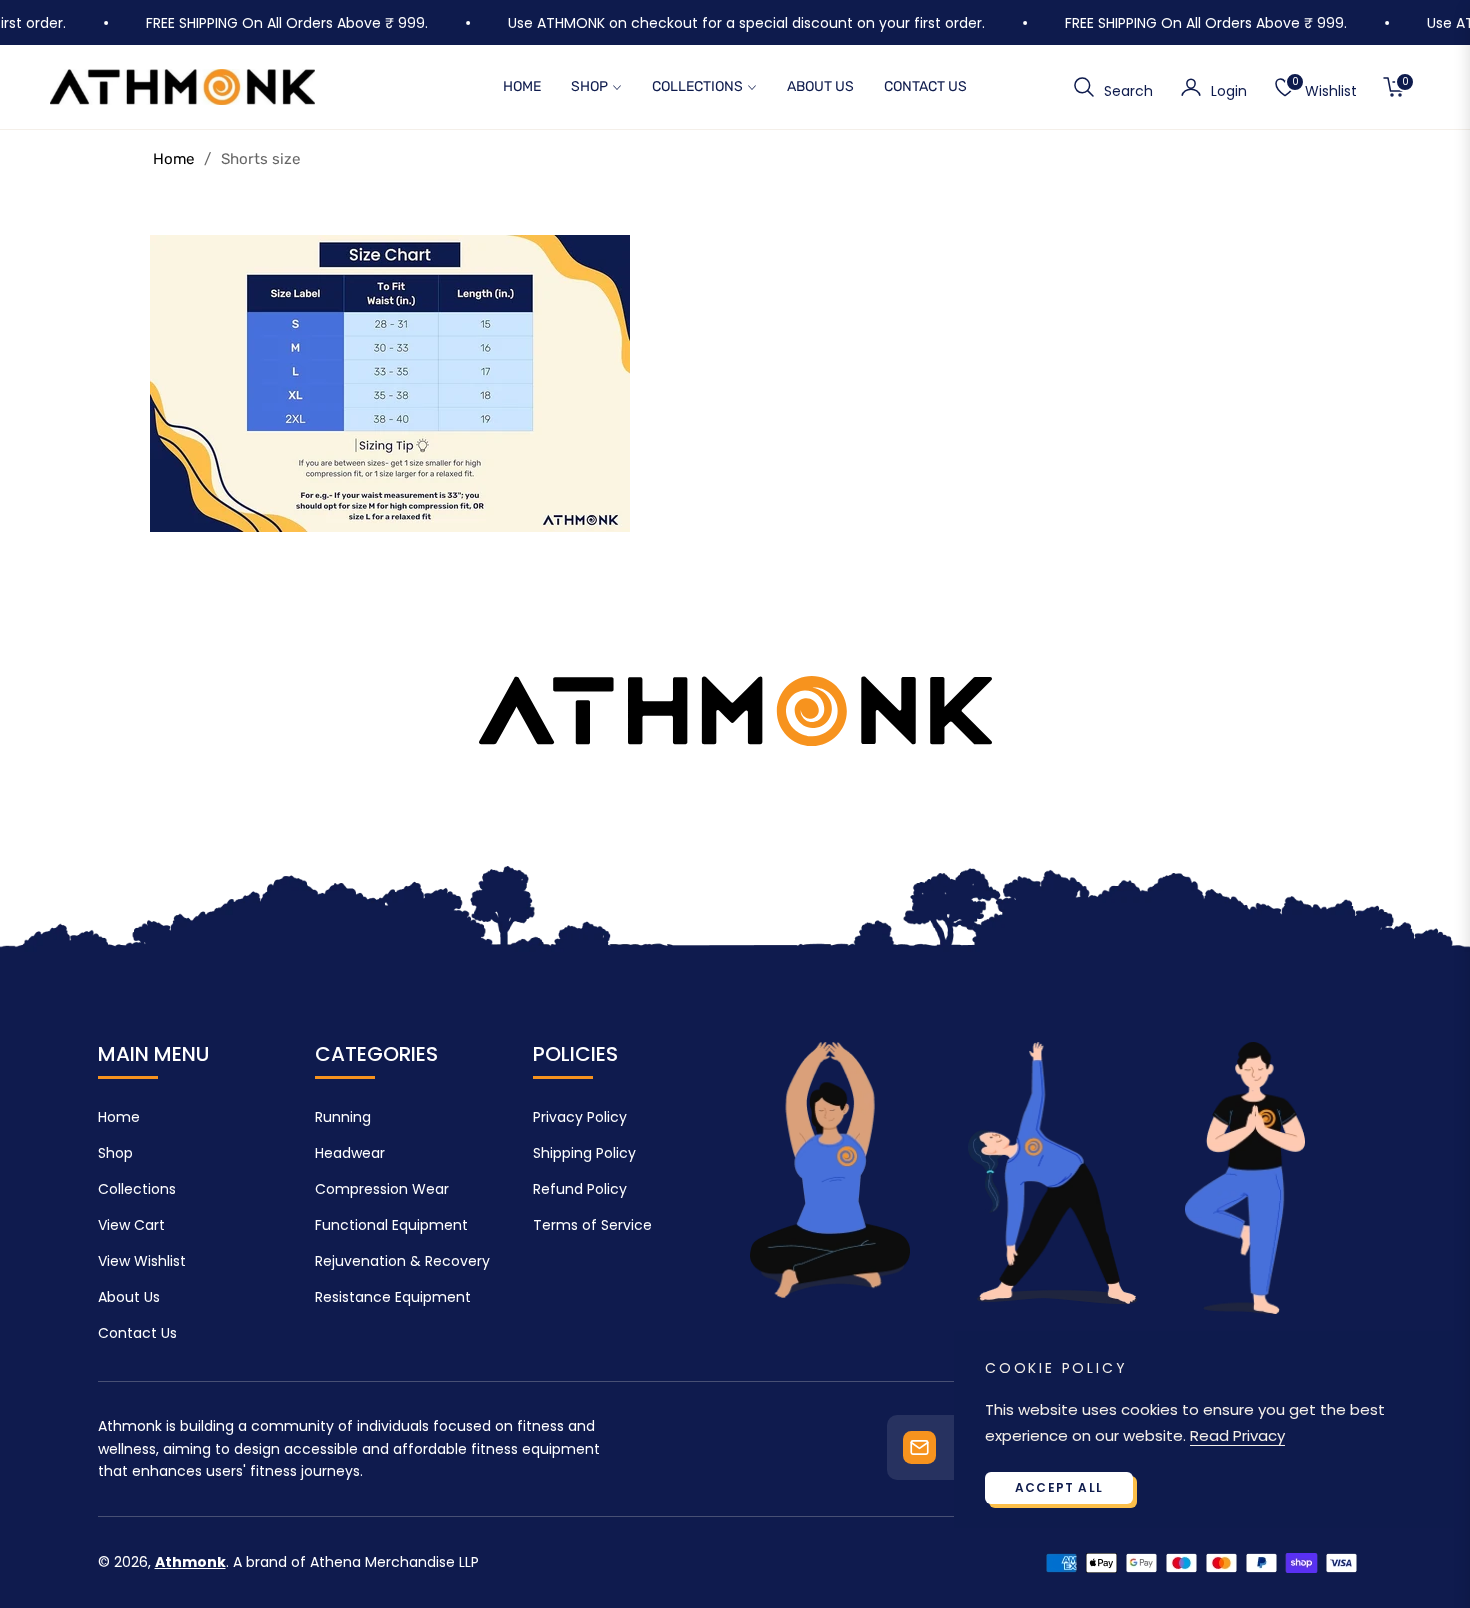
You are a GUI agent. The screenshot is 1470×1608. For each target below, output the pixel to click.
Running (343, 1117)
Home (173, 159)
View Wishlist (142, 1261)
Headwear (350, 1153)
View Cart (131, 1225)
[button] (1112, 87)
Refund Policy (580, 1189)
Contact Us (137, 1333)
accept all (1059, 1487)
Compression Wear (382, 1189)
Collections (137, 1189)
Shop (115, 1153)
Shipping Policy (584, 1153)
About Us (129, 1297)
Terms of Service (592, 1225)
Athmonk (190, 1562)
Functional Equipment (391, 1225)
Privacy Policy (580, 1117)
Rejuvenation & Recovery (402, 1261)
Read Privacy (1237, 1435)
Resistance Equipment (393, 1297)
